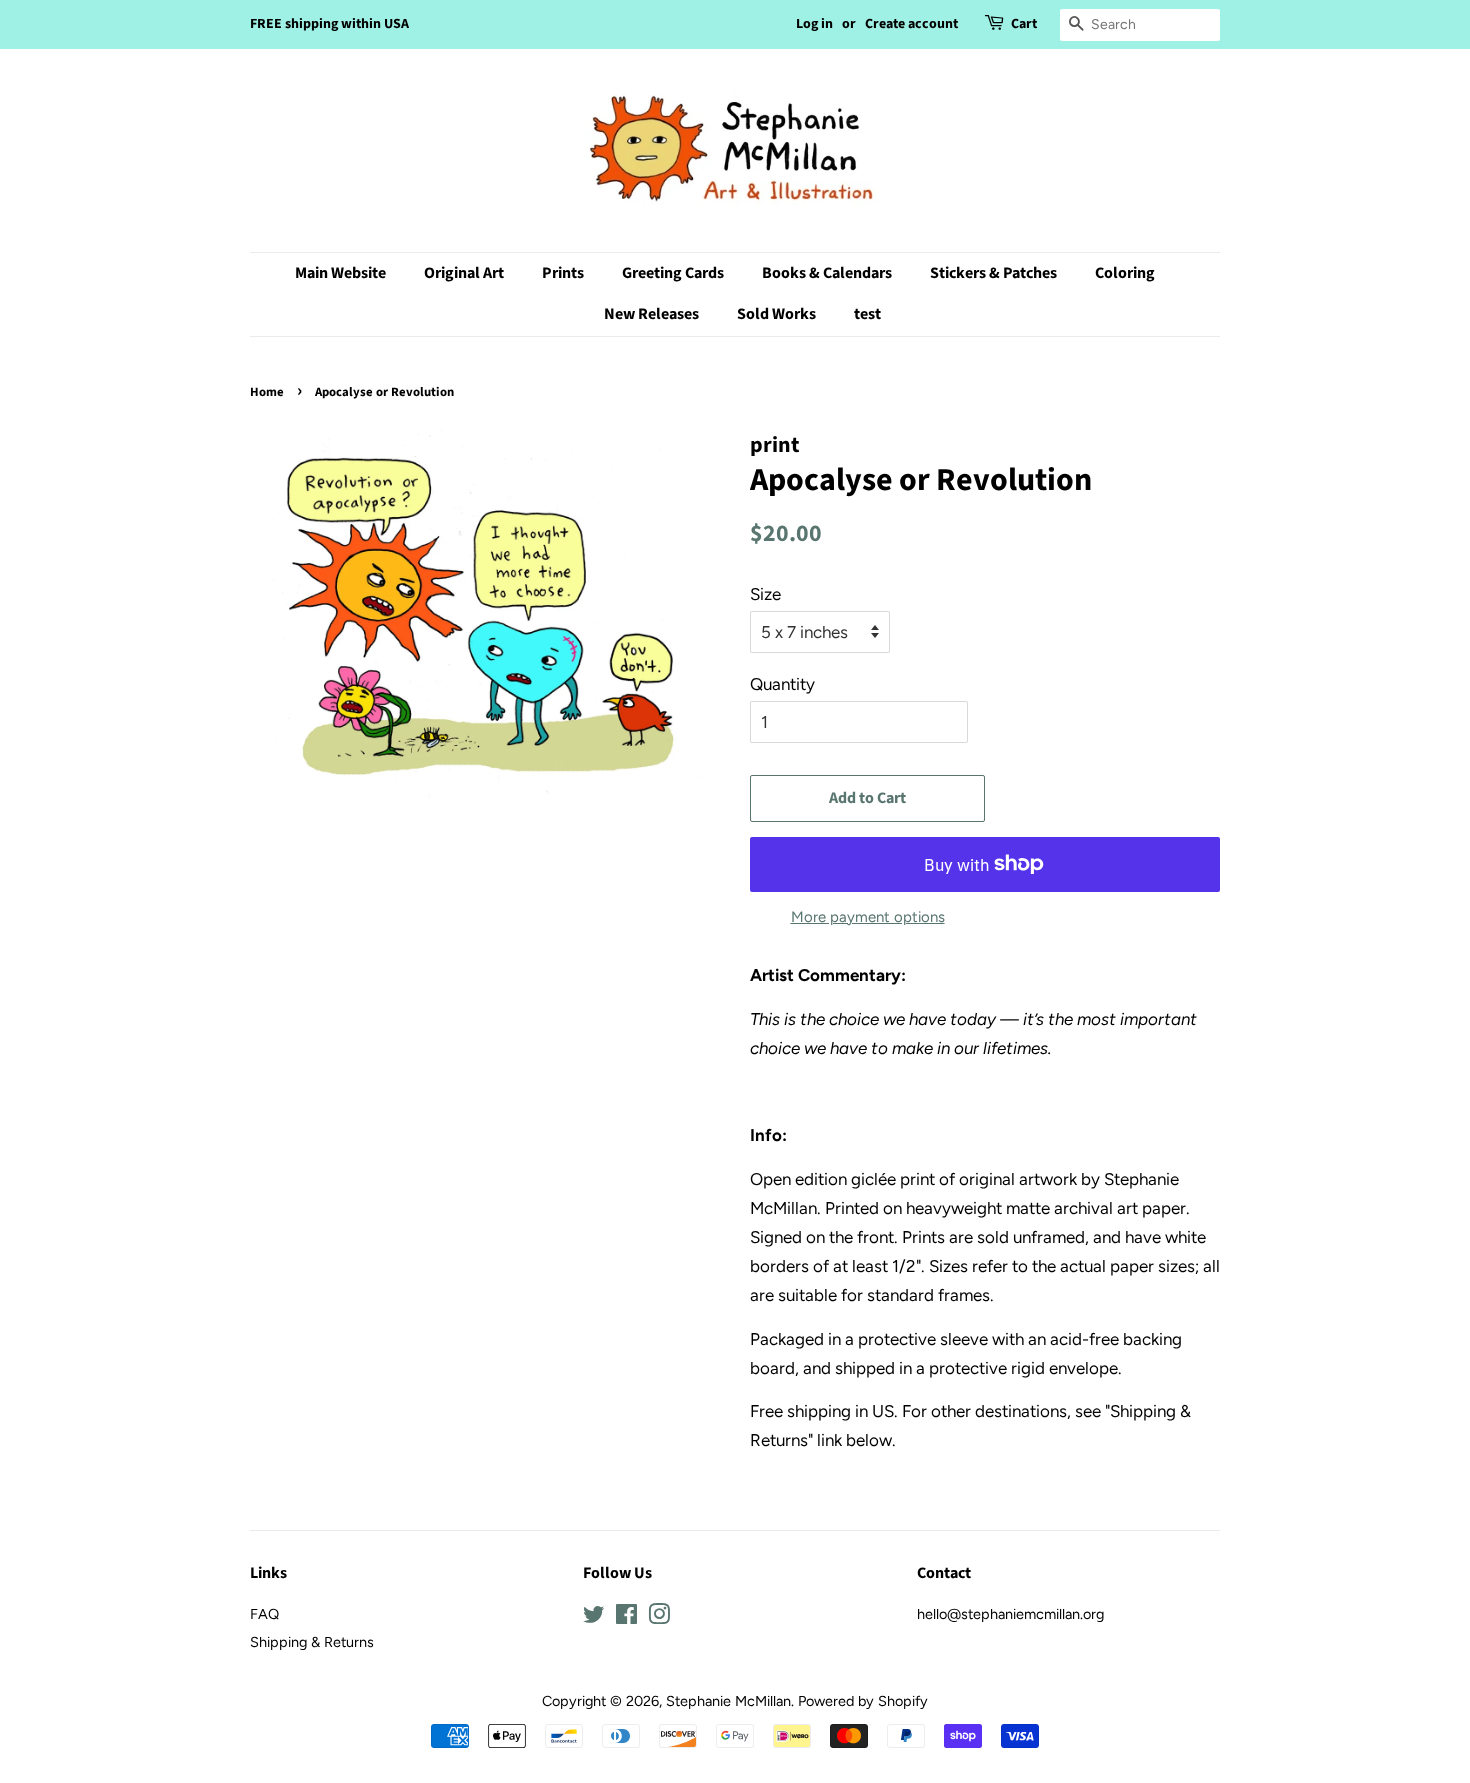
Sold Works (776, 314)
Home (267, 392)
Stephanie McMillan (728, 1701)
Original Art (464, 273)
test (867, 314)
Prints (563, 273)
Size (765, 594)
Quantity (782, 684)
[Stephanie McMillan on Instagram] (659, 1618)
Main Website (340, 273)
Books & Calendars (827, 273)
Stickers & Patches (993, 273)
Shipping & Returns (312, 1642)
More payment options (868, 917)
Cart (1024, 24)
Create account (911, 24)
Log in (814, 24)
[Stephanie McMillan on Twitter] (594, 1618)
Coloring (1125, 273)
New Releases (651, 314)
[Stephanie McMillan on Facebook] (626, 1618)
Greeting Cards (673, 273)
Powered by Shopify (863, 1701)
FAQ (264, 1614)
